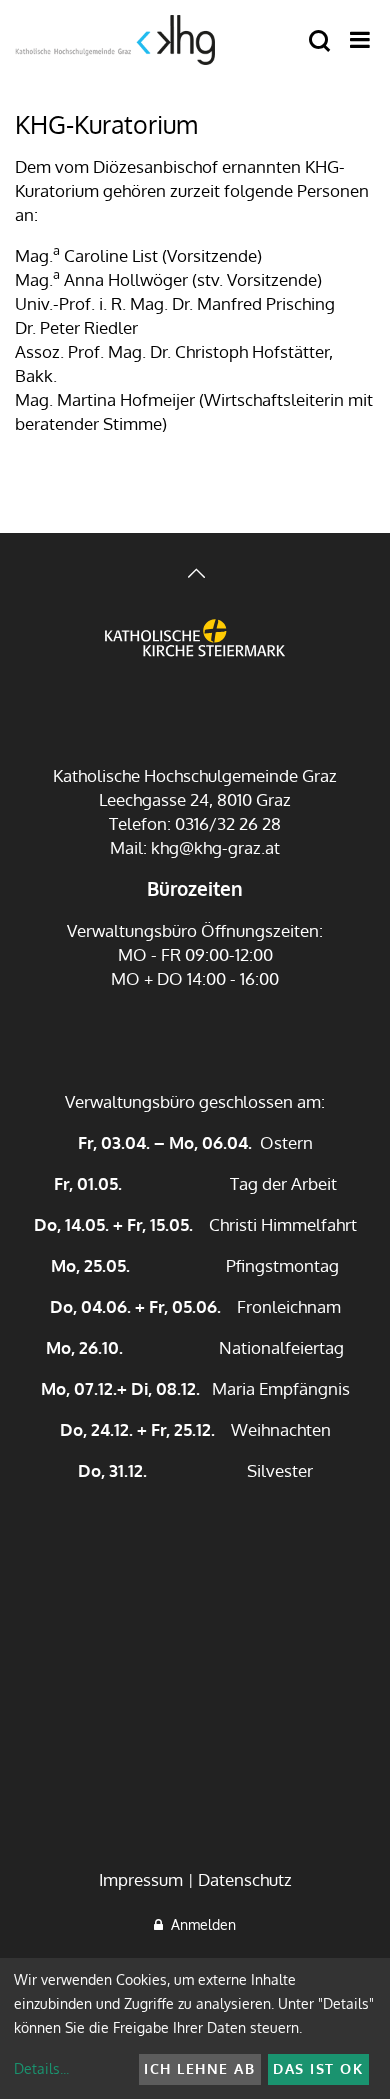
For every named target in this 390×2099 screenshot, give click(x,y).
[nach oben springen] (195, 575)
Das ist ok (318, 2068)
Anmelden (199, 1924)
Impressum (141, 1879)
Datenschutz (245, 1879)
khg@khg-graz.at (215, 847)
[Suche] (319, 41)
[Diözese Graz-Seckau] (195, 653)
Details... (41, 2068)
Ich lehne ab (199, 2068)
